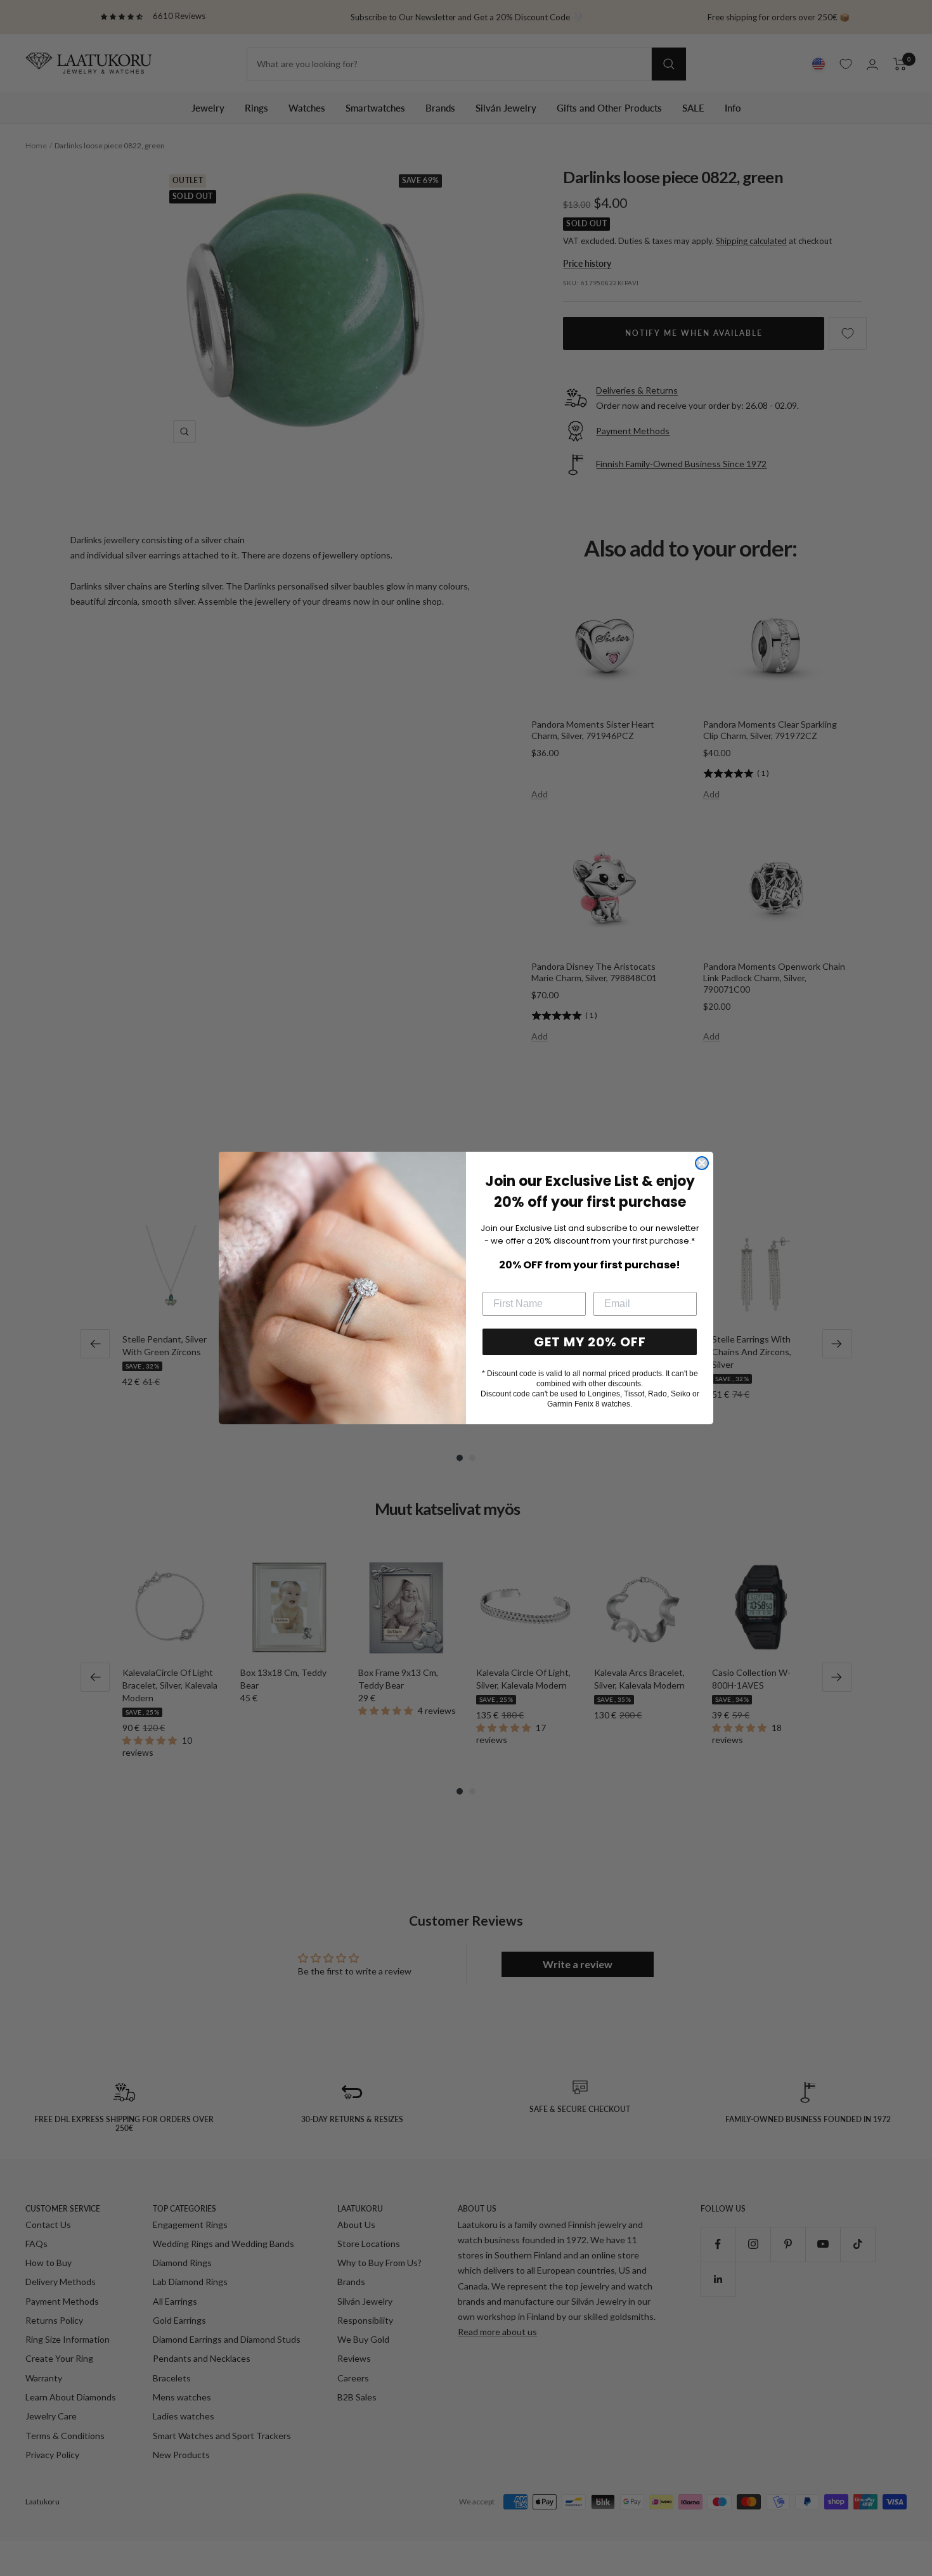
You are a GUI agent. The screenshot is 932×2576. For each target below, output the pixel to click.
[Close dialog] (702, 1163)
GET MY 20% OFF (590, 1342)
